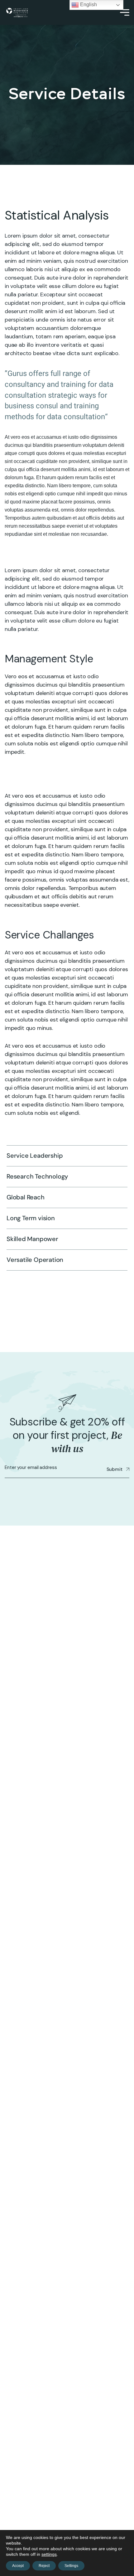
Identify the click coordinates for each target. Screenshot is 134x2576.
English (88, 5)
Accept (18, 2566)
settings (49, 2554)
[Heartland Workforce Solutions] (17, 13)
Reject (44, 2566)
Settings (71, 2566)
